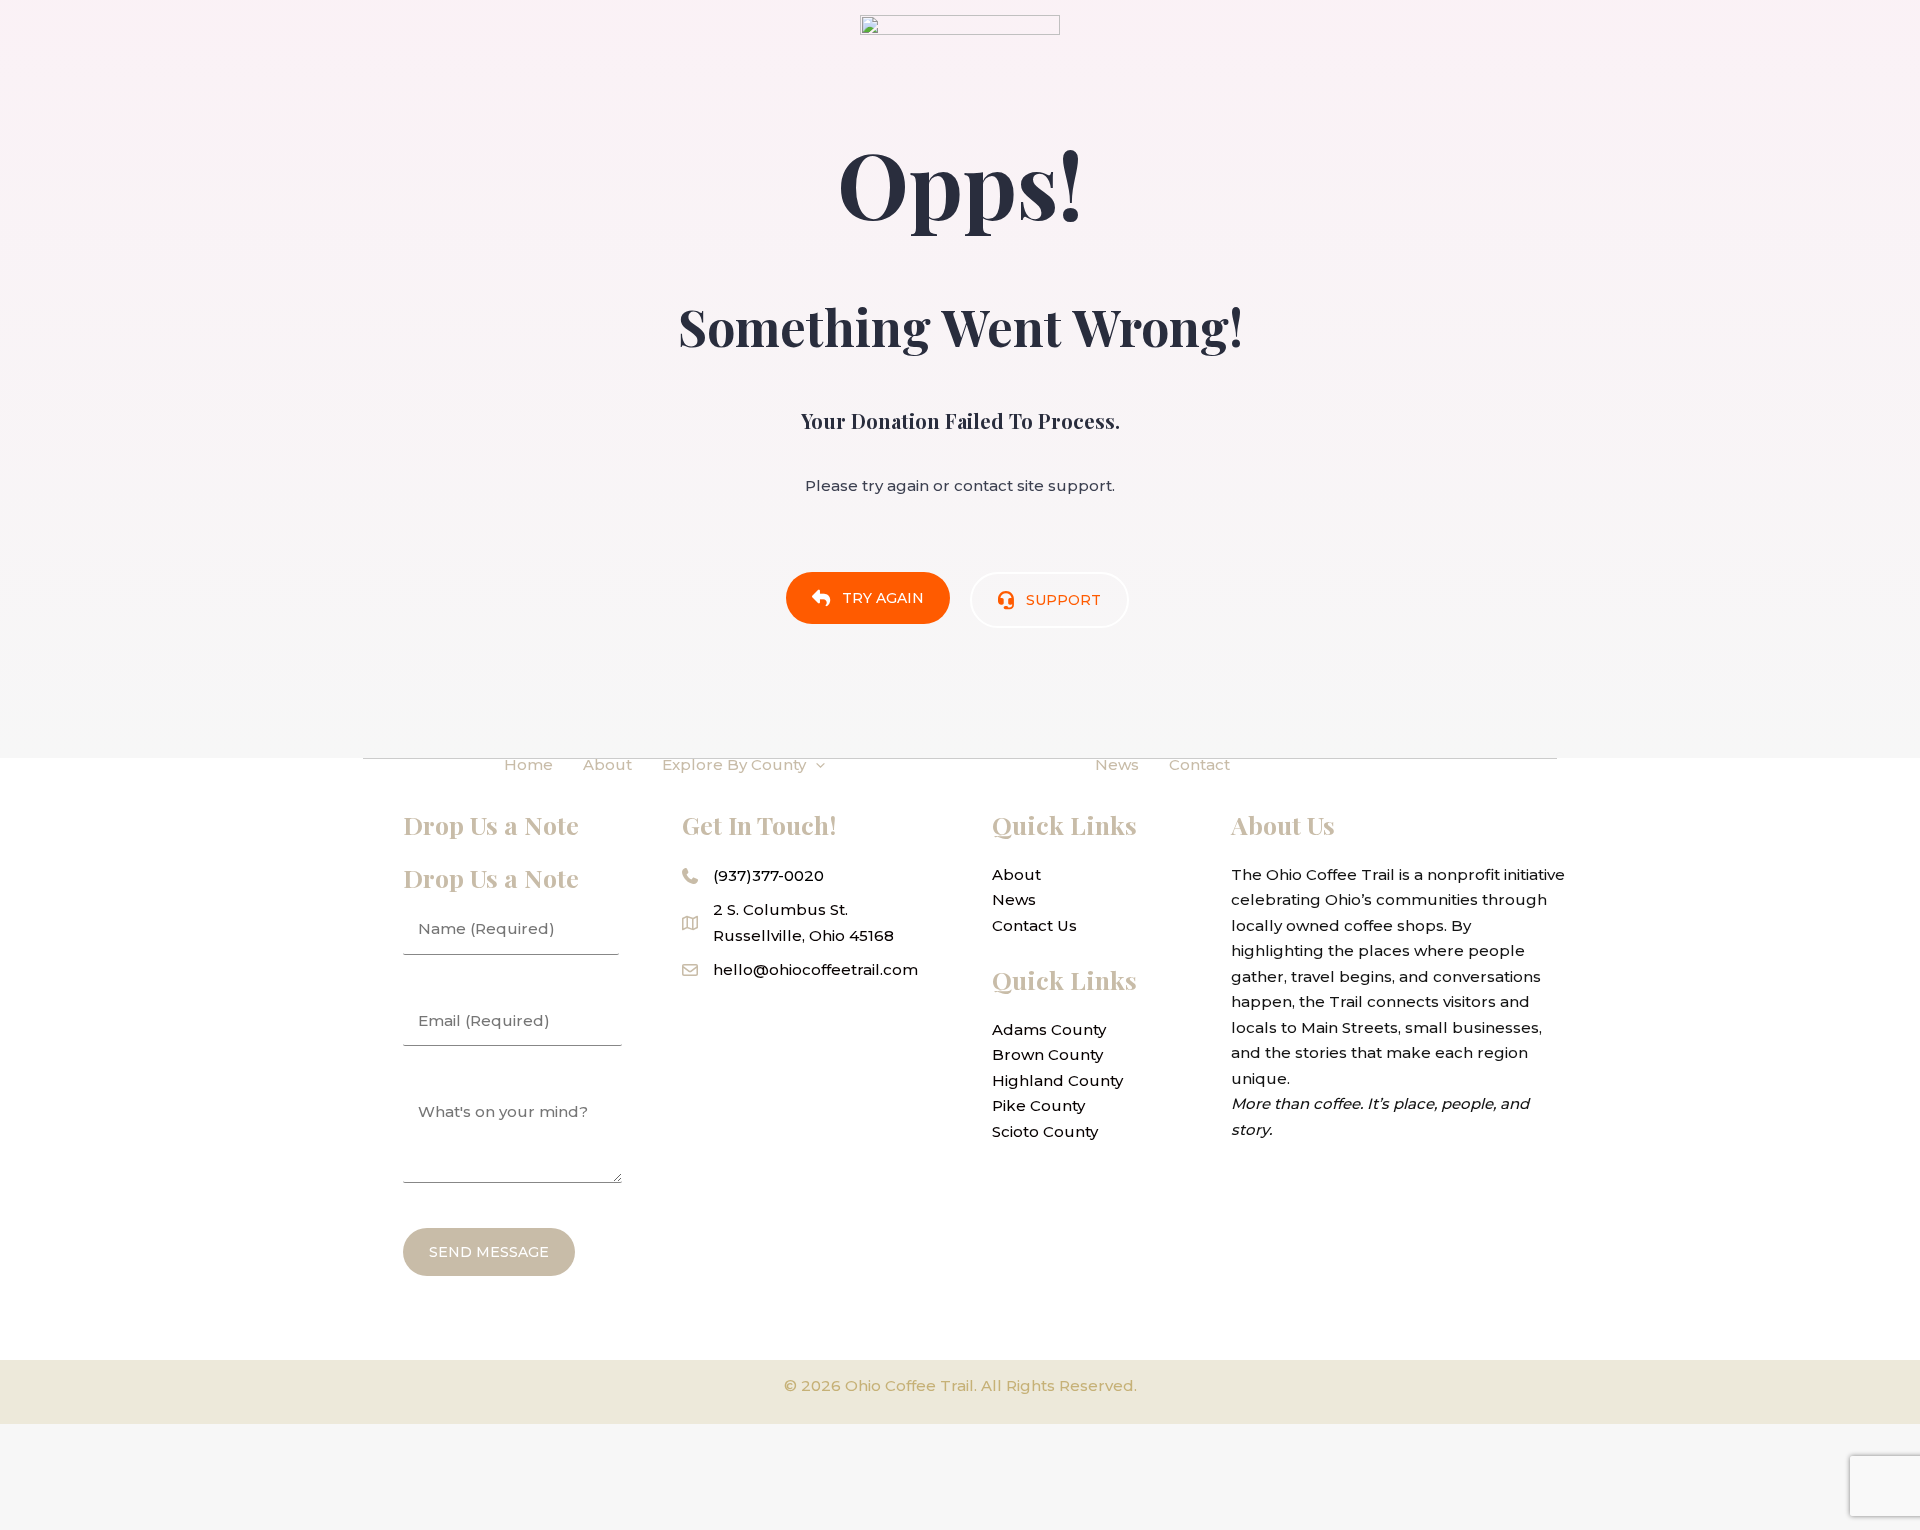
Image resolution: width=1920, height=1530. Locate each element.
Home (528, 764)
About (607, 764)
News (1117, 764)
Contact (1199, 764)
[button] (815, 765)
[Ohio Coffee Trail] (960, 763)
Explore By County (734, 764)
